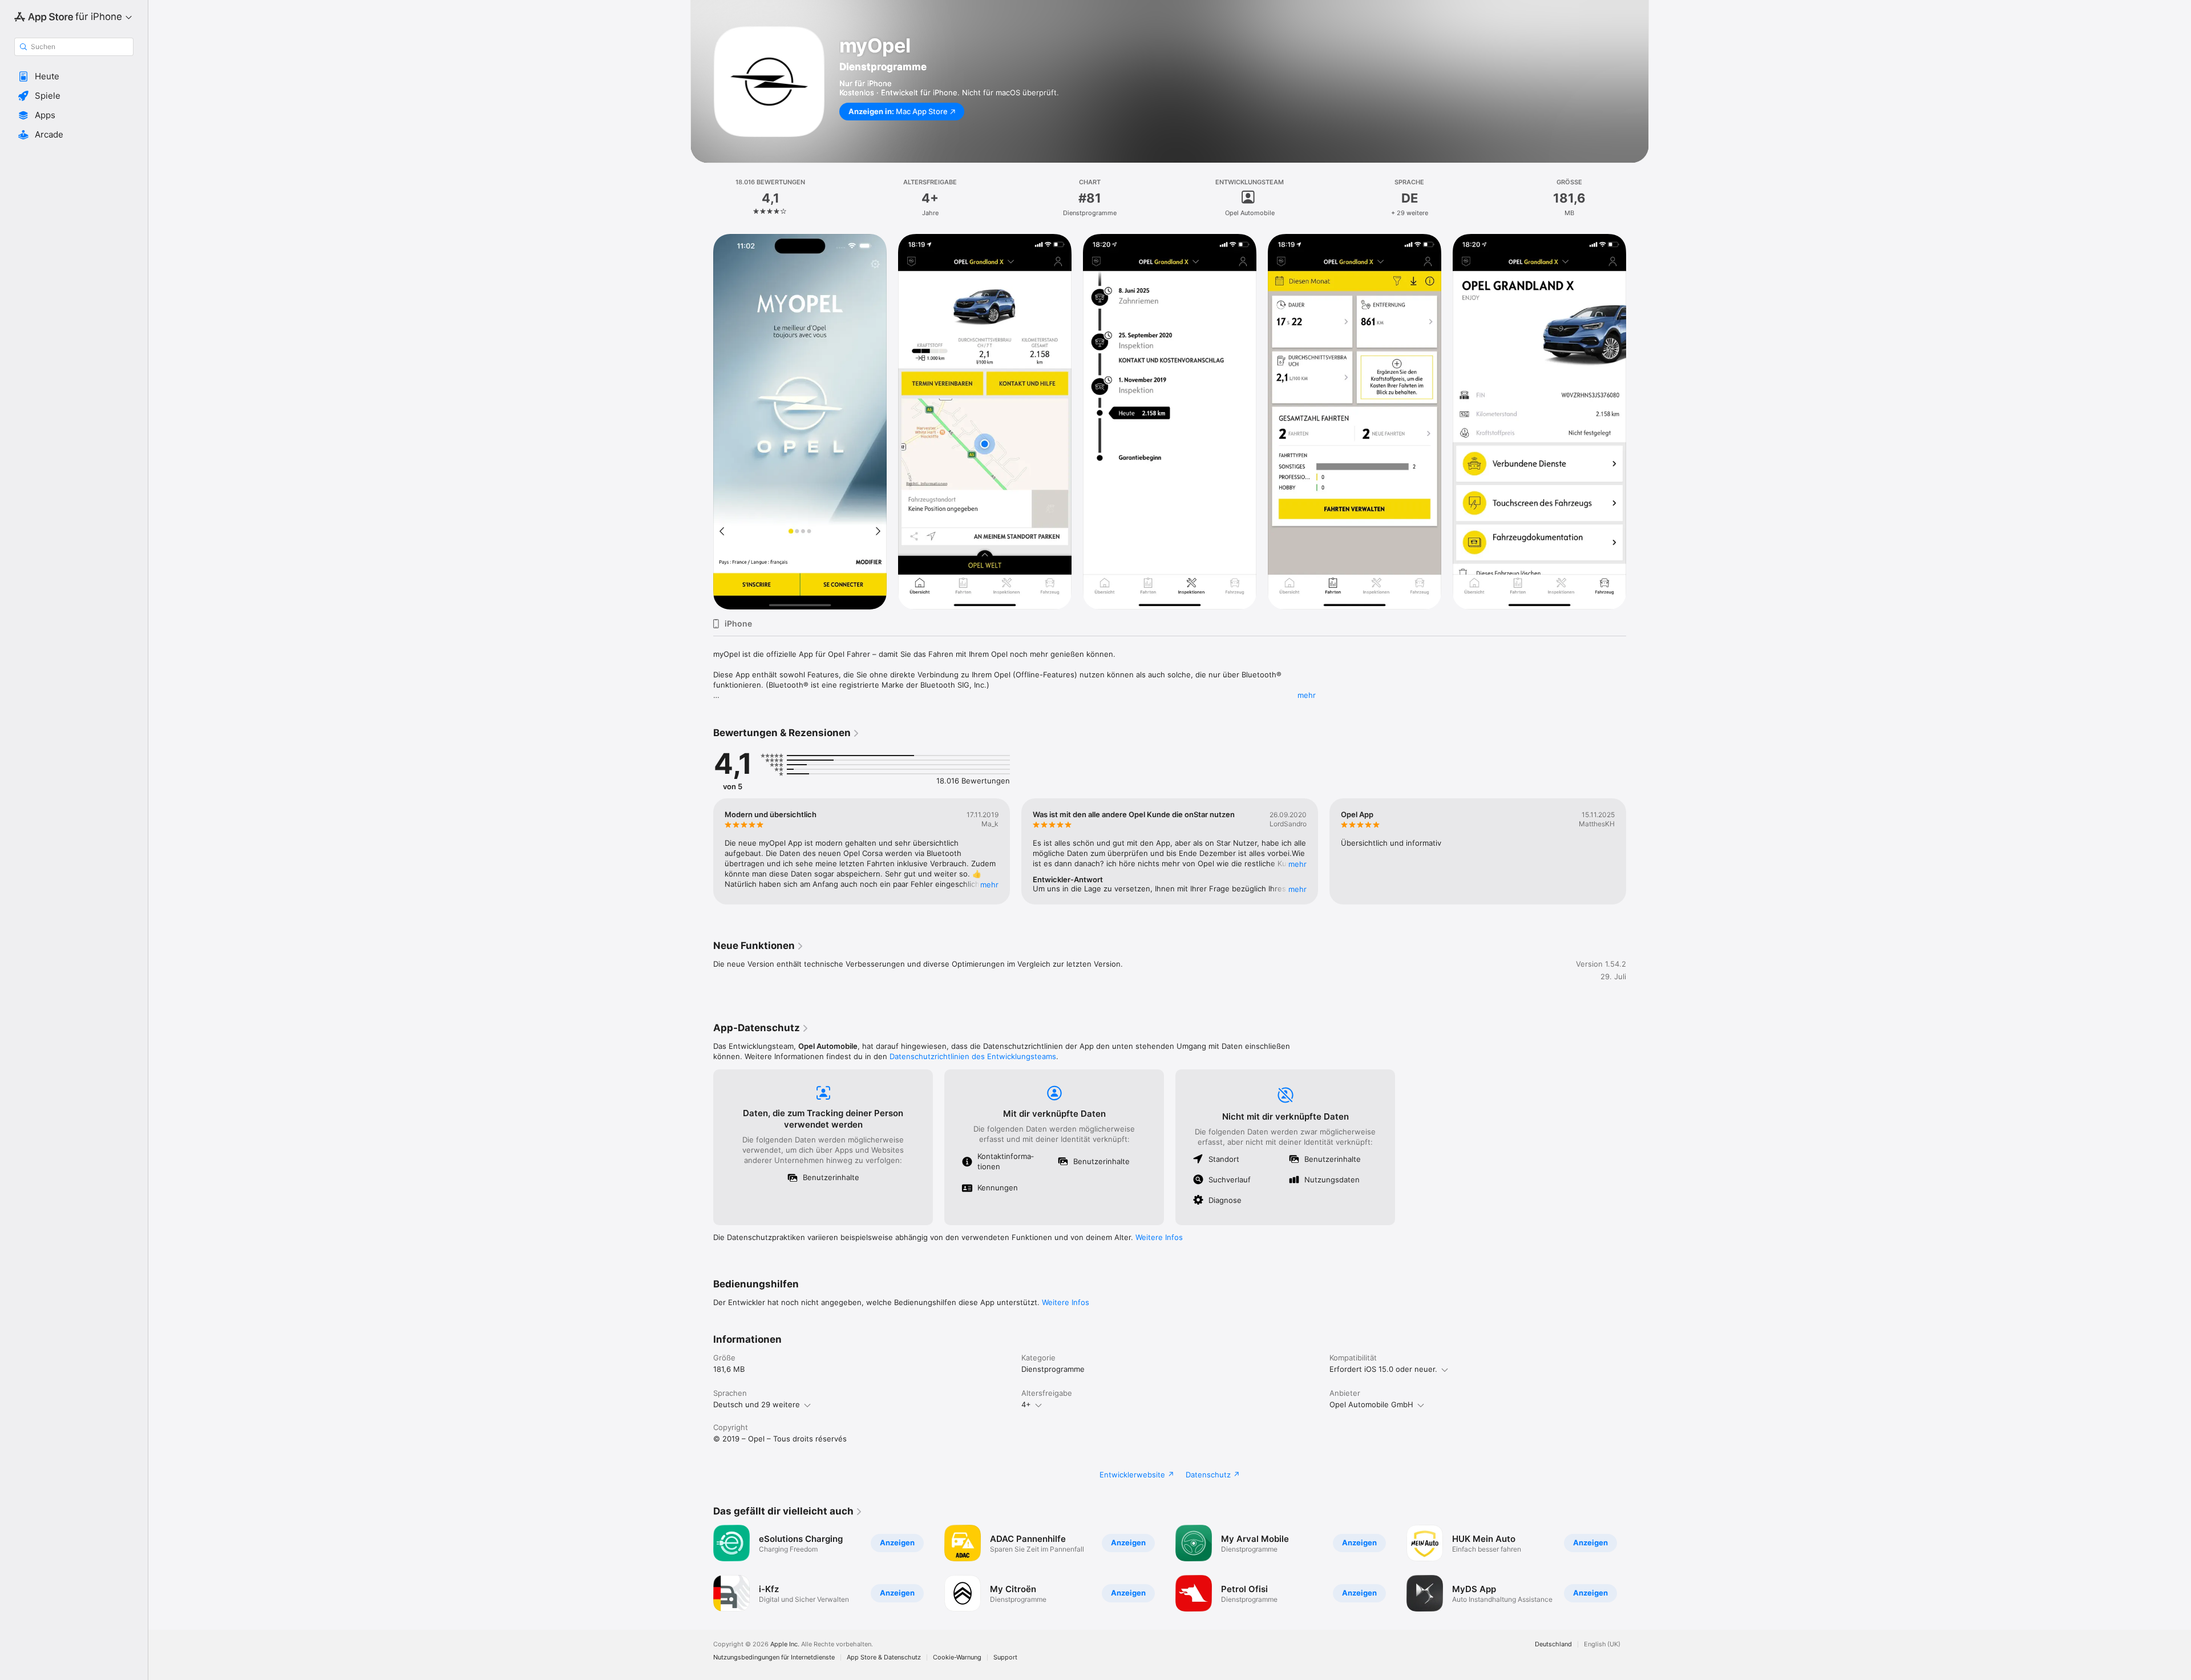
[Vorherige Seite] (702, 851)
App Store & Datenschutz (884, 1657)
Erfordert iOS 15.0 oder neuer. (1383, 1369)
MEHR (989, 885)
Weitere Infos (1159, 1237)
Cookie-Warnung (957, 1657)
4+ (1026, 1404)
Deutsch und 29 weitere (757, 1404)
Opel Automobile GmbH (1371, 1404)
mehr (1307, 695)
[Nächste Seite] (1638, 851)
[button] (74, 76)
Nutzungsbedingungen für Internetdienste (774, 1657)
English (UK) (1602, 1644)
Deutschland (1553, 1644)
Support (1005, 1657)
